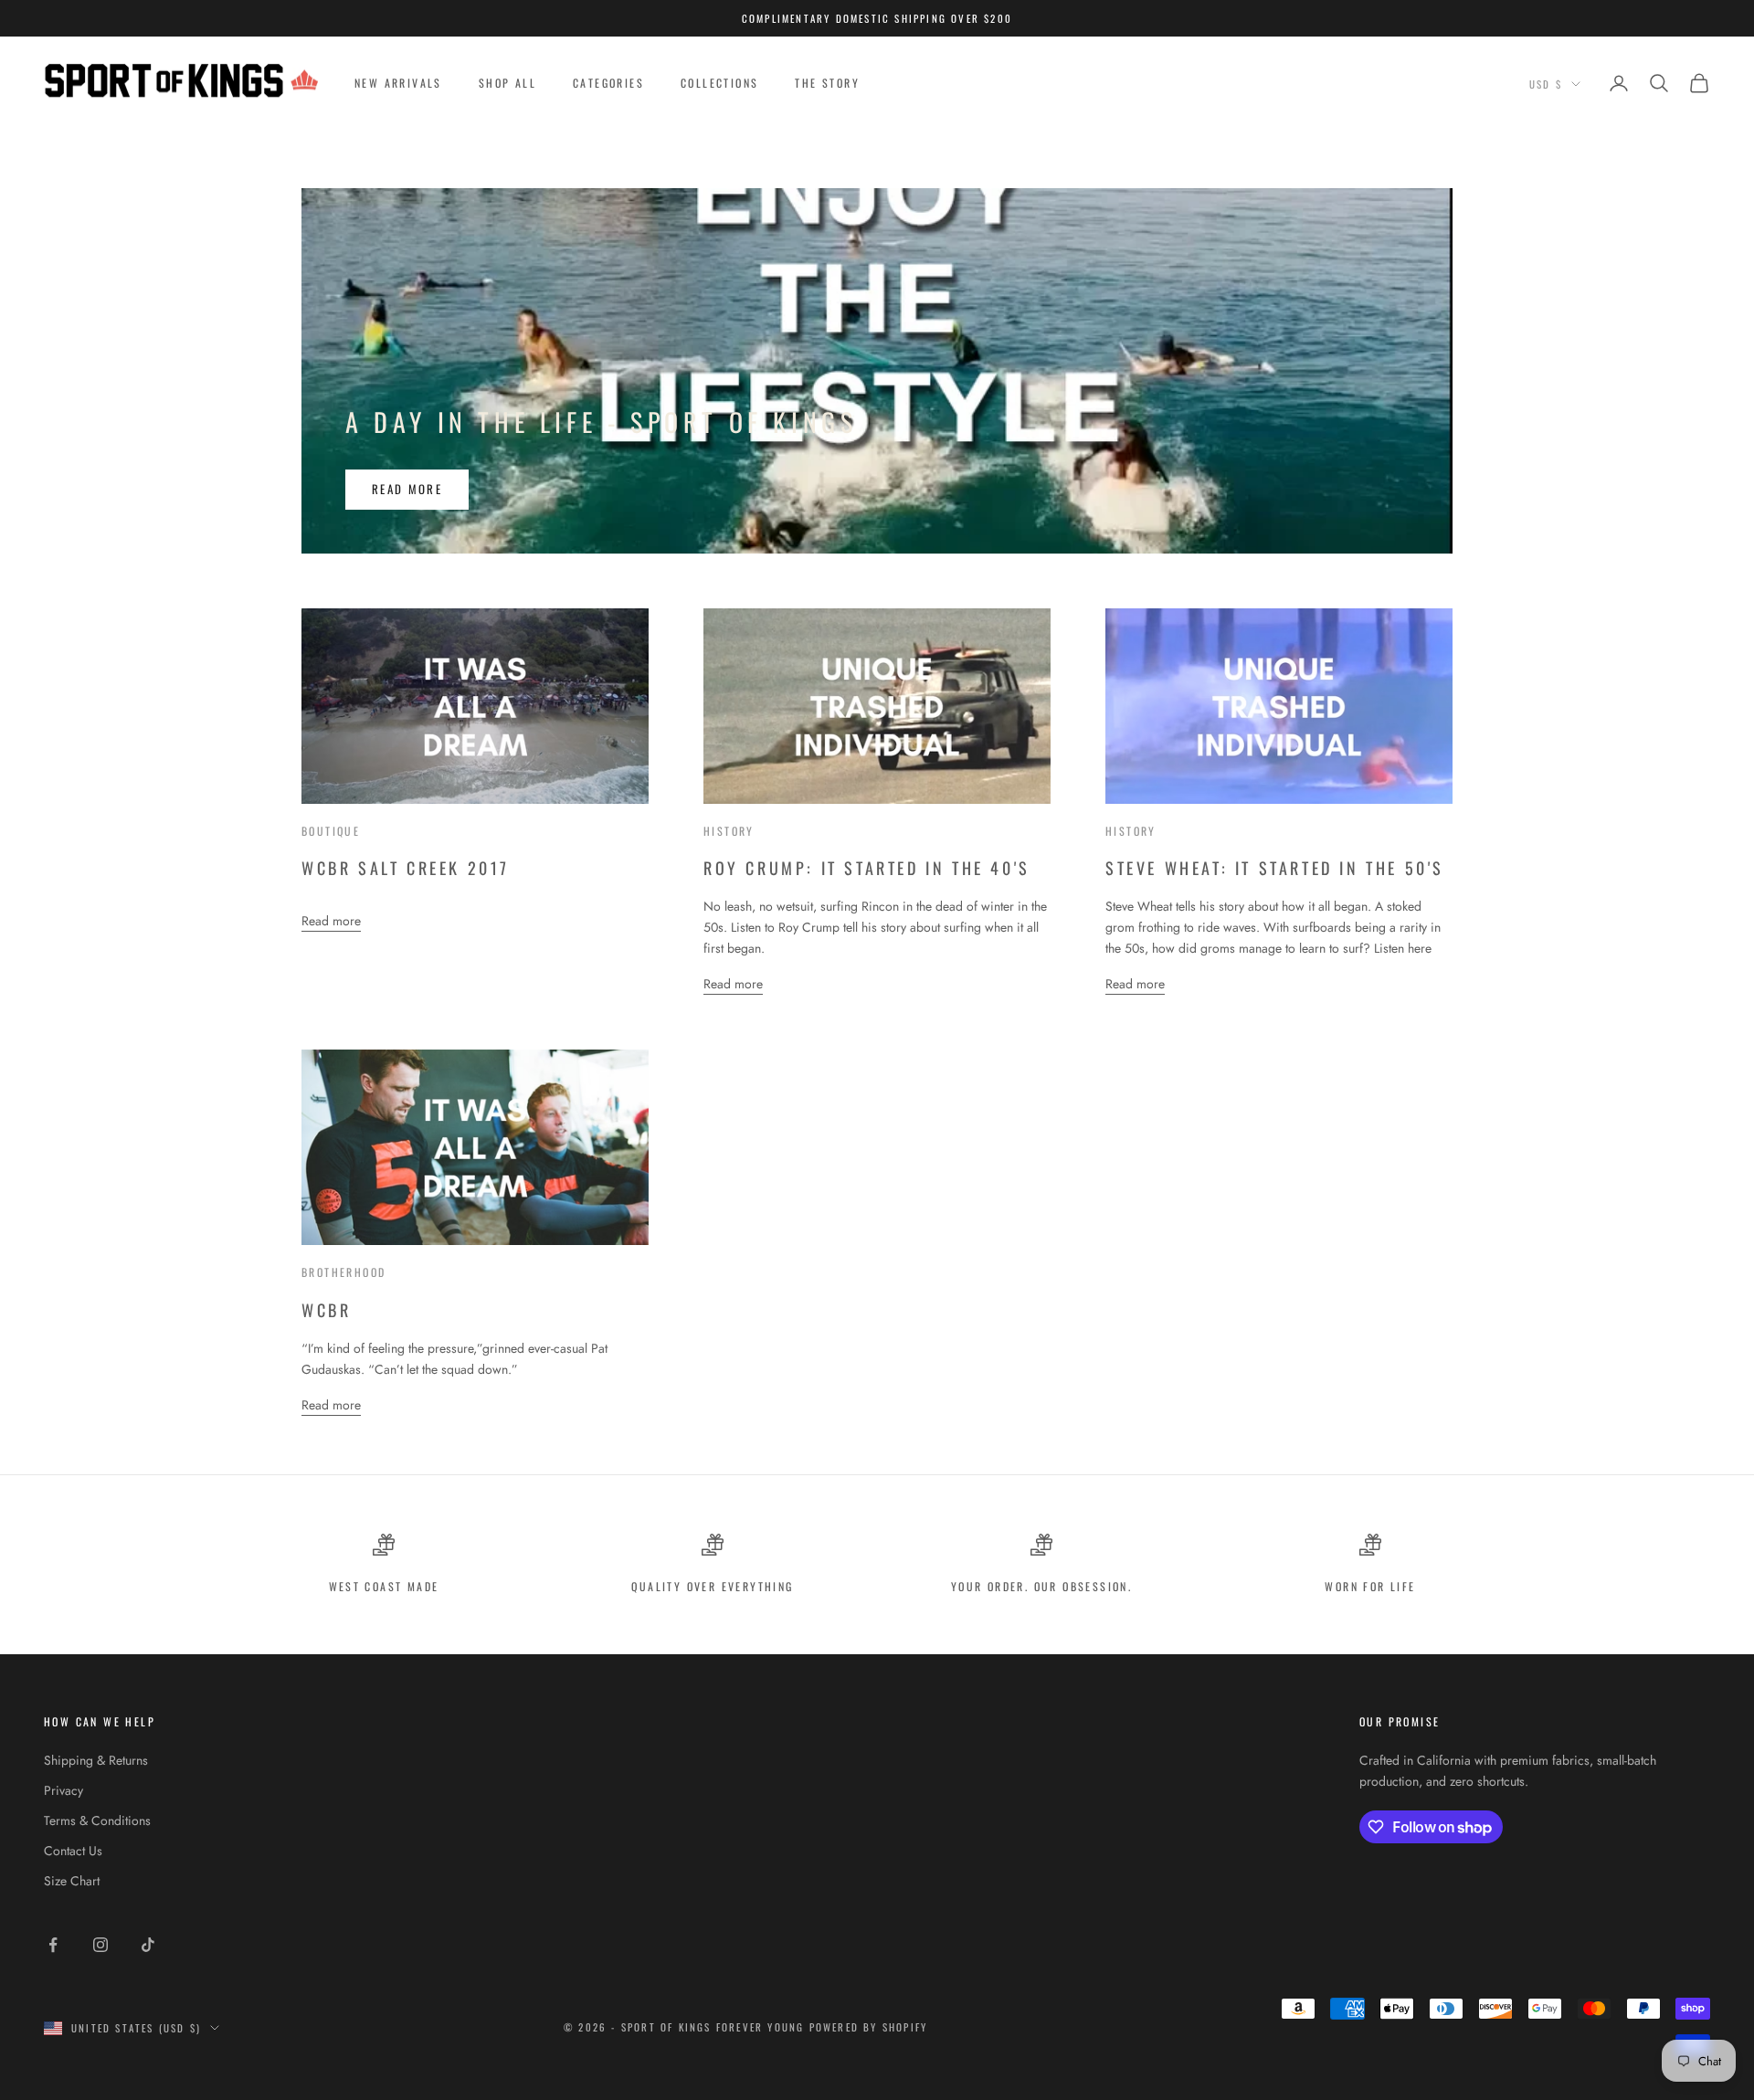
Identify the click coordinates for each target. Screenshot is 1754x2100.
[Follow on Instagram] (100, 1945)
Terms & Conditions (97, 1820)
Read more (407, 489)
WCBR (326, 1310)
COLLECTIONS (719, 83)
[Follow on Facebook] (53, 1945)
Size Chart (72, 1881)
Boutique (331, 831)
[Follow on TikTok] (148, 1945)
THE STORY (827, 83)
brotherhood (343, 1272)
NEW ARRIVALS (398, 83)
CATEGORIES (608, 83)
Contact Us (73, 1851)
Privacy (63, 1790)
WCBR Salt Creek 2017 (406, 868)
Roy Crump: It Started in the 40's (867, 868)
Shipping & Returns (96, 1760)
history (729, 831)
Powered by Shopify (869, 2027)
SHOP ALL (507, 83)
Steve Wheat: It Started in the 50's (1275, 868)
